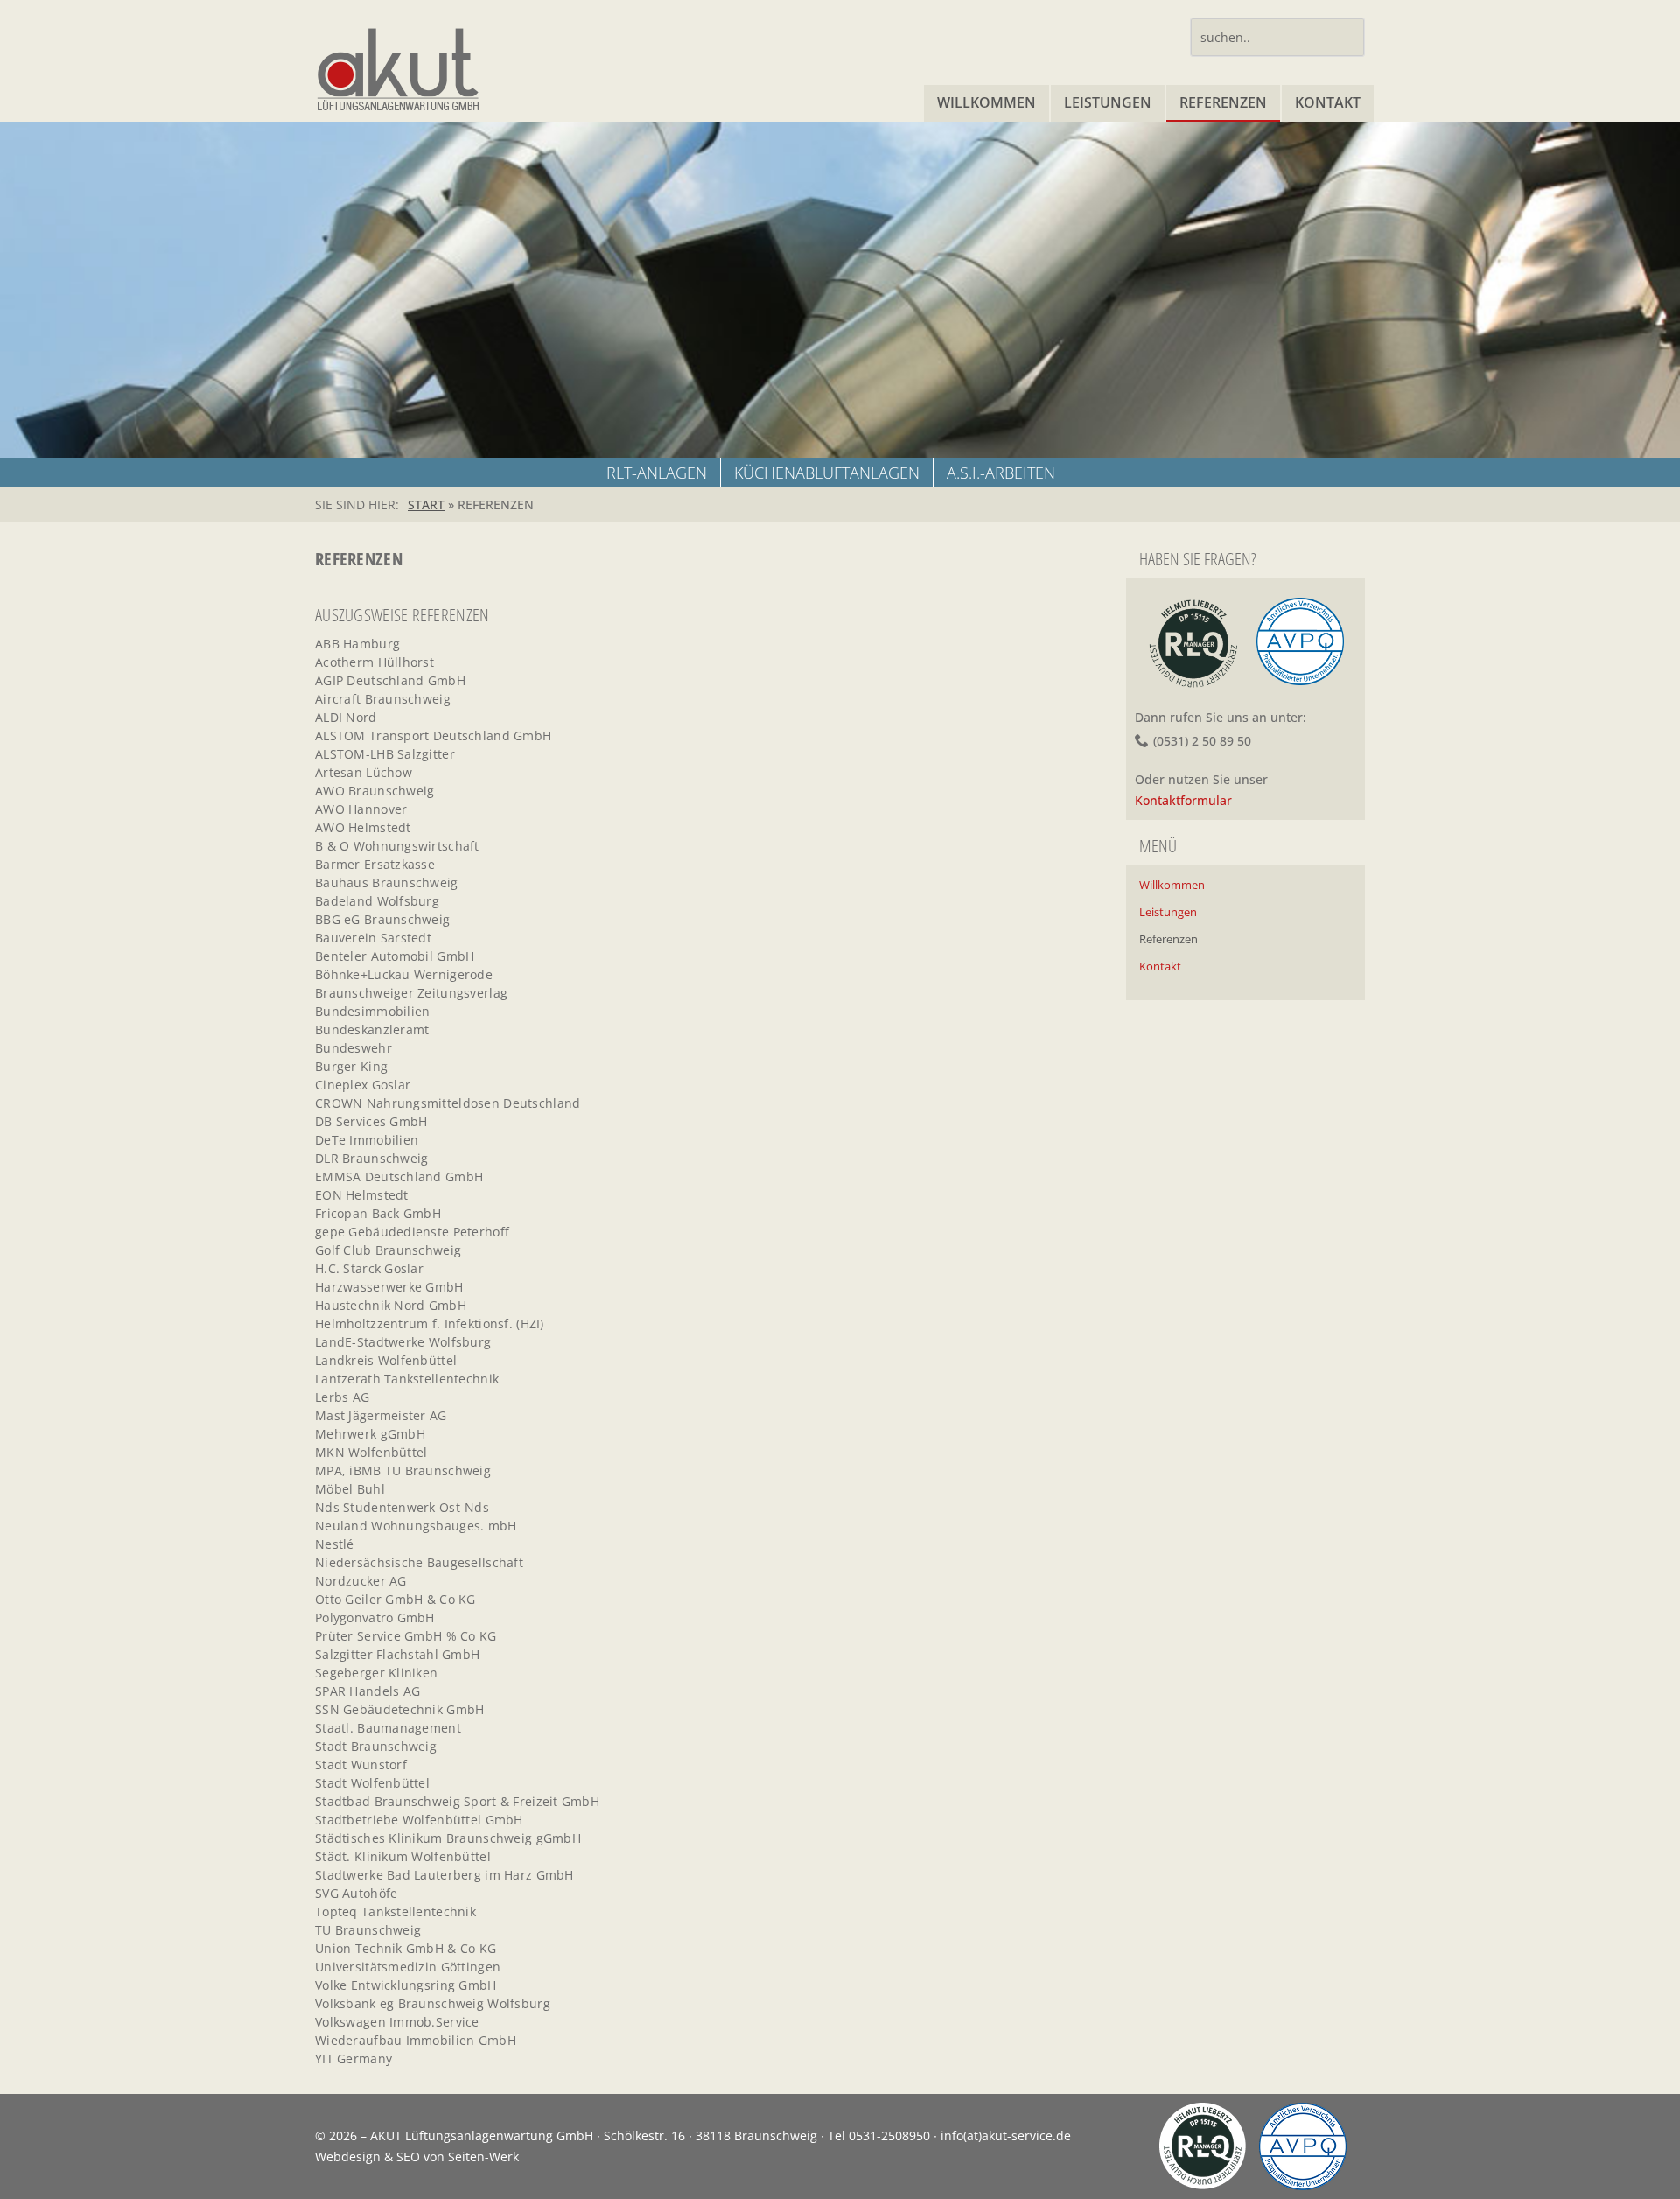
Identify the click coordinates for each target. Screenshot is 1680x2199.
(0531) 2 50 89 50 (1202, 741)
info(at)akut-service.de (1006, 2136)
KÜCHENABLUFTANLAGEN (827, 473)
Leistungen (1108, 102)
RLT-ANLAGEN (657, 473)
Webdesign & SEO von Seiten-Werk (417, 2157)
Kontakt (1328, 102)
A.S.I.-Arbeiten (1001, 473)
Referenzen (1223, 102)
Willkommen (987, 102)
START (426, 504)
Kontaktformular (1183, 800)
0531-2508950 (889, 2136)
